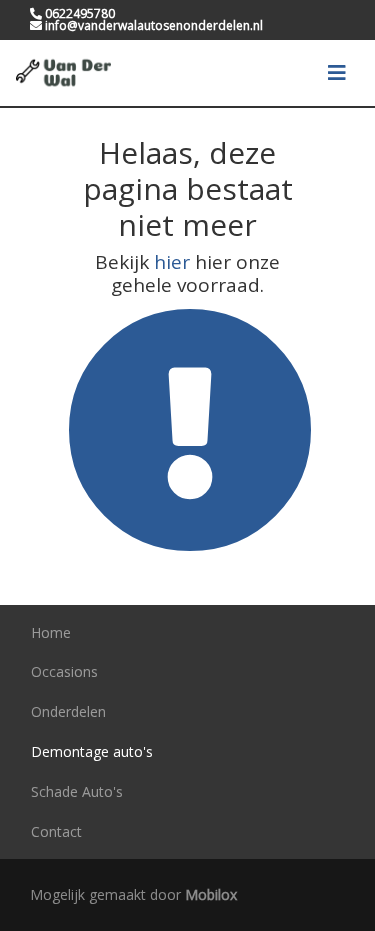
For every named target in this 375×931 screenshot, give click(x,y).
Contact (56, 831)
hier (172, 262)
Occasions (64, 671)
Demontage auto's (92, 751)
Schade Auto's (77, 791)
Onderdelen (68, 711)
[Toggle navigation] (337, 73)
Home (51, 632)
